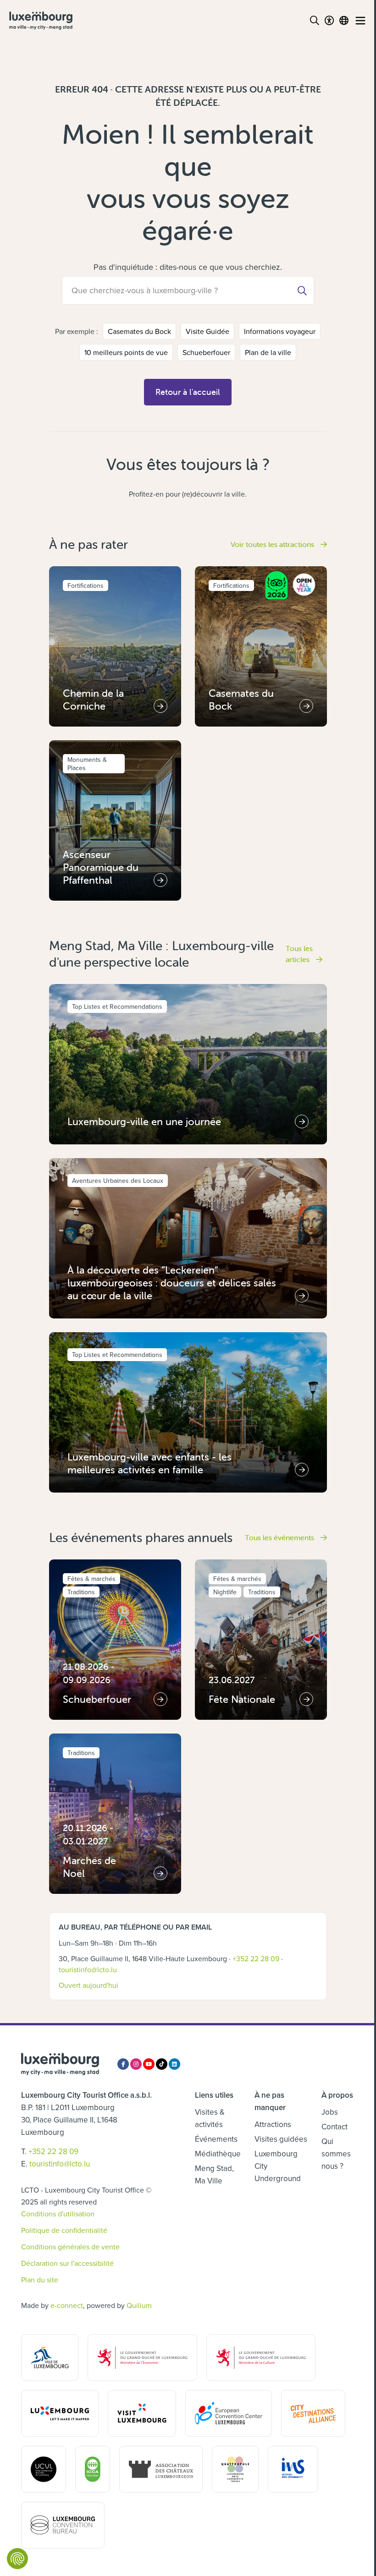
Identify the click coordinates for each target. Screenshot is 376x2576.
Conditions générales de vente (70, 2247)
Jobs (330, 2112)
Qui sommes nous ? (336, 2154)
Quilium (139, 2305)
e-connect (67, 2305)
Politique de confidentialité (64, 2230)
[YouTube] (149, 2064)
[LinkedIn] (174, 2064)
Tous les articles (299, 954)
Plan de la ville (268, 352)
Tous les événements (280, 1537)
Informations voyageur (280, 331)
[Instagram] (136, 2064)
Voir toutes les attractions (273, 544)
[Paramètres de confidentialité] (17, 2559)
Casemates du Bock (139, 331)
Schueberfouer (206, 352)
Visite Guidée (207, 331)
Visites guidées (281, 2139)
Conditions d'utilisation (58, 2214)
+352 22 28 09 (256, 1958)
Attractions (273, 2124)
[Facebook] (123, 2064)
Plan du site (40, 2280)
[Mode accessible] (329, 21)
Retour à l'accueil (188, 392)
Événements (216, 2139)
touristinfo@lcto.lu (88, 1969)
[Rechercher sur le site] (315, 21)
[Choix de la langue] (344, 21)
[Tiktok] (162, 2064)
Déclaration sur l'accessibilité (67, 2263)
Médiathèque (218, 2154)
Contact (335, 2127)
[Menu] (360, 21)
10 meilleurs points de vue (126, 352)
